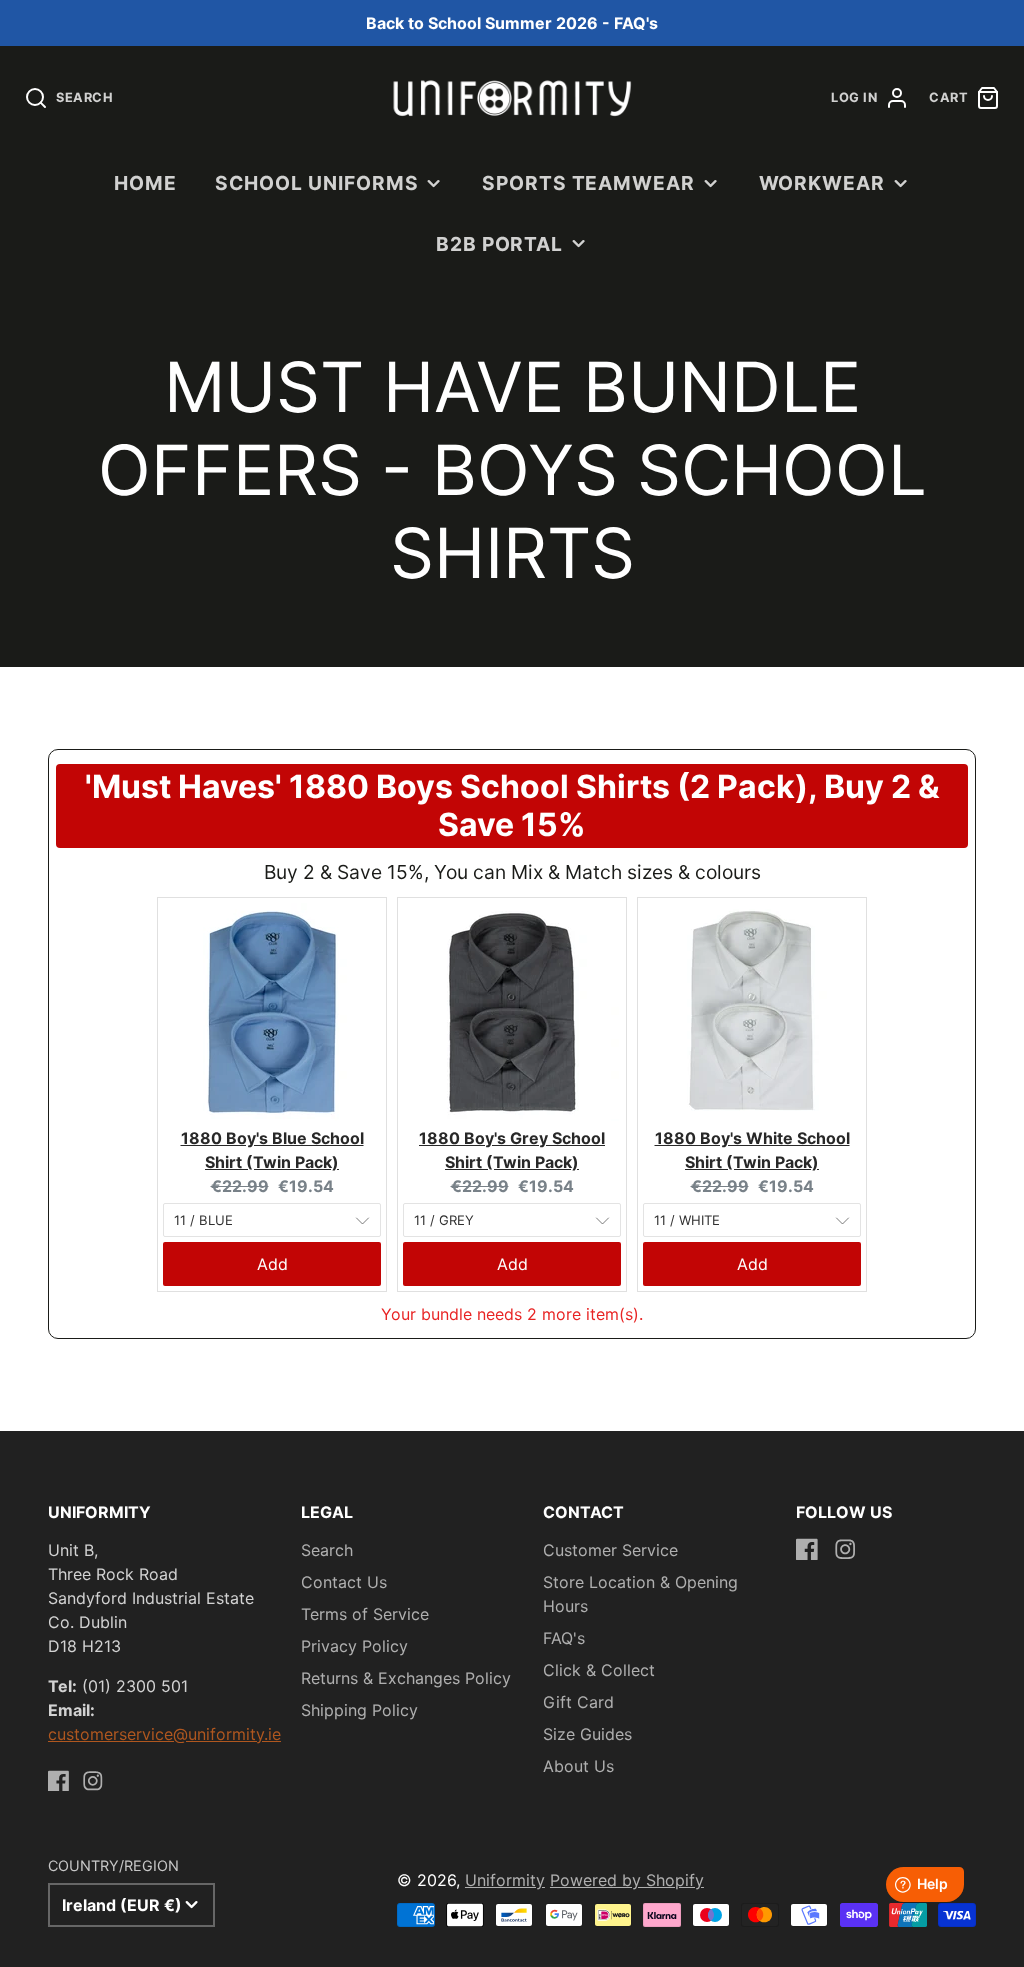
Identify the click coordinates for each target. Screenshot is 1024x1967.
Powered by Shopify (627, 1880)
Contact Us (344, 1582)
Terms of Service (365, 1614)
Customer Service (610, 1550)
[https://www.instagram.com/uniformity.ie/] (93, 1781)
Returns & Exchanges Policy (406, 1678)
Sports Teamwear (588, 183)
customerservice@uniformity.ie (164, 1734)
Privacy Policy (354, 1646)
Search (327, 1550)
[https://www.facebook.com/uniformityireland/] (59, 1781)
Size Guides (587, 1734)
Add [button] (272, 1264)
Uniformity (505, 1880)
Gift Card (578, 1702)
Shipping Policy (359, 1710)
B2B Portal (500, 244)
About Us (578, 1766)
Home (145, 183)
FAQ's (564, 1638)
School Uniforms (316, 183)
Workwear (822, 183)
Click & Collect (599, 1670)
